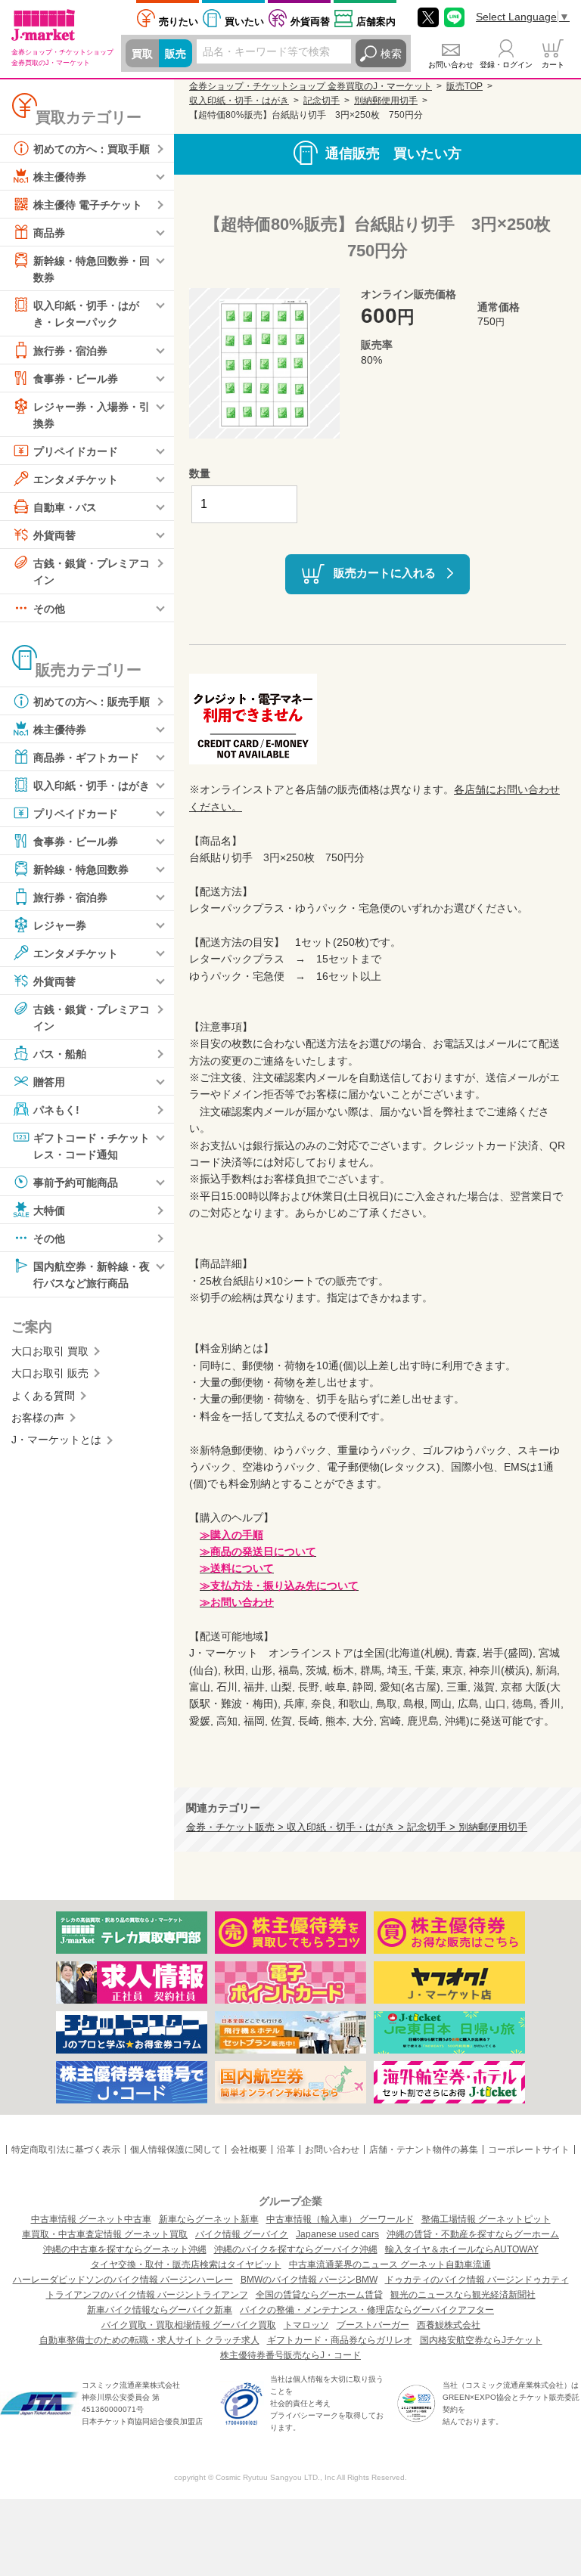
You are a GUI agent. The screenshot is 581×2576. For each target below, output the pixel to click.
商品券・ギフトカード (86, 757)
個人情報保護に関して (176, 2150)
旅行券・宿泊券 (70, 350)
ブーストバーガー (373, 2325)
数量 (200, 473)
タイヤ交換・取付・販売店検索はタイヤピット (186, 2264)
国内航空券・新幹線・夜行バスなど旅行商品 (92, 1275)
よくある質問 (43, 1396)
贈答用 (49, 1082)
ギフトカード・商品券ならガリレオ (340, 2340)
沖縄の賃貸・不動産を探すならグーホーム (473, 2234)
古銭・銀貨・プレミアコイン (92, 572)
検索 (391, 54)
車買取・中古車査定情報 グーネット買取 (105, 2234)
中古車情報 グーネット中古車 (91, 2219)
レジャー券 (60, 925)
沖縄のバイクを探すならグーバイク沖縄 (296, 2249)
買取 (142, 54)
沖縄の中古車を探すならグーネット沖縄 (125, 2249)
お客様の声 (38, 1418)
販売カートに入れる (385, 573)
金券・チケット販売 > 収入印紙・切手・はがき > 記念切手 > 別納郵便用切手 (357, 1827)
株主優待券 (60, 177)
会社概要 (249, 2150)
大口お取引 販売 (50, 1373)
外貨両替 (310, 22)
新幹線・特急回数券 (81, 869)
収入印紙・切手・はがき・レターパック (86, 314)
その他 (49, 608)
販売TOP (464, 86)
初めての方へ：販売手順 (92, 701)
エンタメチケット (76, 479)
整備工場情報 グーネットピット (486, 2219)
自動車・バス (65, 507)
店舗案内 (376, 22)
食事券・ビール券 (76, 378)
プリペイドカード (76, 451)
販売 (176, 54)
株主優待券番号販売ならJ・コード (290, 2355)
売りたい (179, 22)
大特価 (49, 1211)
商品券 (49, 233)
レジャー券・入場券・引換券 (92, 414)
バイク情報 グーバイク (242, 2234)
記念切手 (322, 101)
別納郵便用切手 (386, 101)
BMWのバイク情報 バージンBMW (309, 2280)
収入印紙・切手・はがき (92, 785)
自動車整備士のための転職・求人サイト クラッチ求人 (149, 2340)
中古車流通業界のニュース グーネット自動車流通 (390, 2264)
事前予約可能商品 (76, 1183)
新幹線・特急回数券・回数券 (92, 269)
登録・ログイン (506, 65)
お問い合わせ (451, 65)
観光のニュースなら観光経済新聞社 (463, 2295)
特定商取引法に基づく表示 (66, 2150)
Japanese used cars (337, 2234)
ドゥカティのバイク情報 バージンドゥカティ (477, 2280)
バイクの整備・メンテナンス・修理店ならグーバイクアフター (367, 2310)
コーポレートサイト (529, 2150)
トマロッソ (306, 2325)
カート (553, 65)
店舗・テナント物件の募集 (424, 2150)
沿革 (286, 2150)
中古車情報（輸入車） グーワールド (340, 2219)
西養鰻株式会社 (449, 2325)
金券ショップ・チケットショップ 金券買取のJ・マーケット (311, 86)
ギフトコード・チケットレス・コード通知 (92, 1146)
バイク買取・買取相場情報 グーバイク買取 (189, 2325)
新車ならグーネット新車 (209, 2219)
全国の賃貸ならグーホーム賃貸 (319, 2295)
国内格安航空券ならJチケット (481, 2340)
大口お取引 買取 (50, 1351)
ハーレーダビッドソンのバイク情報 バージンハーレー (123, 2280)
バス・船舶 (60, 1054)
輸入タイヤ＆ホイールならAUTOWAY (462, 2249)
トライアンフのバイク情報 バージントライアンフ (147, 2295)
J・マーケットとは (56, 1440)
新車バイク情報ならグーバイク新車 (160, 2310)
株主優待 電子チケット (88, 205)
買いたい (244, 22)
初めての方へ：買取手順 (92, 149)
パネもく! (56, 1110)
